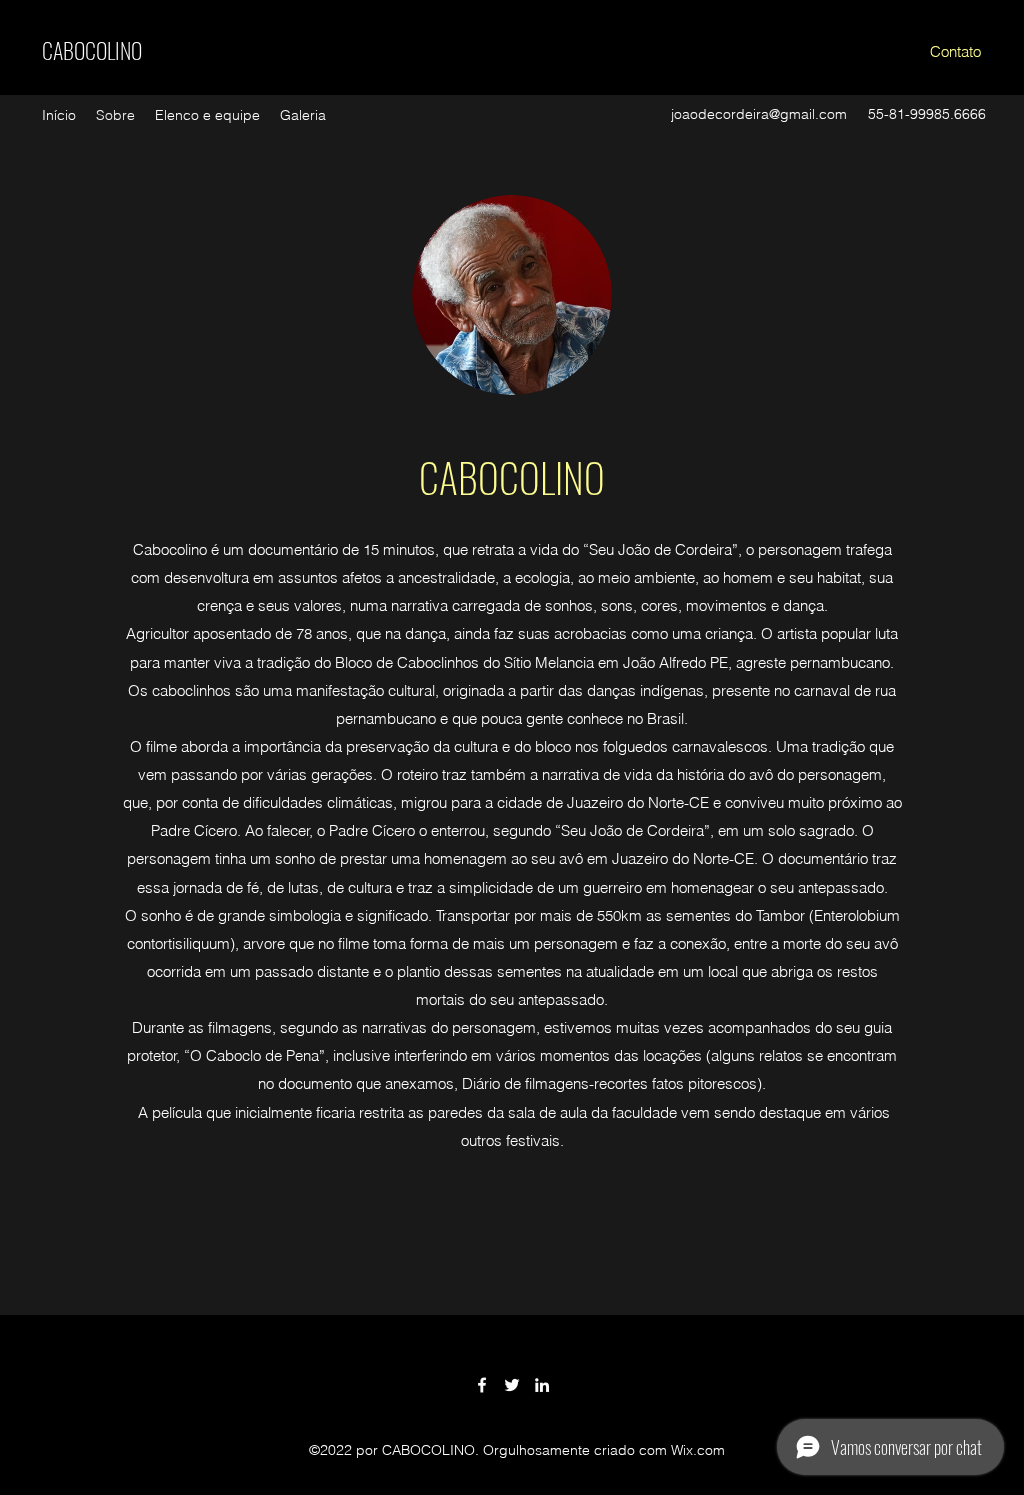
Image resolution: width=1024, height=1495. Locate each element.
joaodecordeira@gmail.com (759, 114)
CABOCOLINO (92, 50)
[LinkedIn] (542, 1385)
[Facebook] (482, 1385)
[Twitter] (512, 1385)
